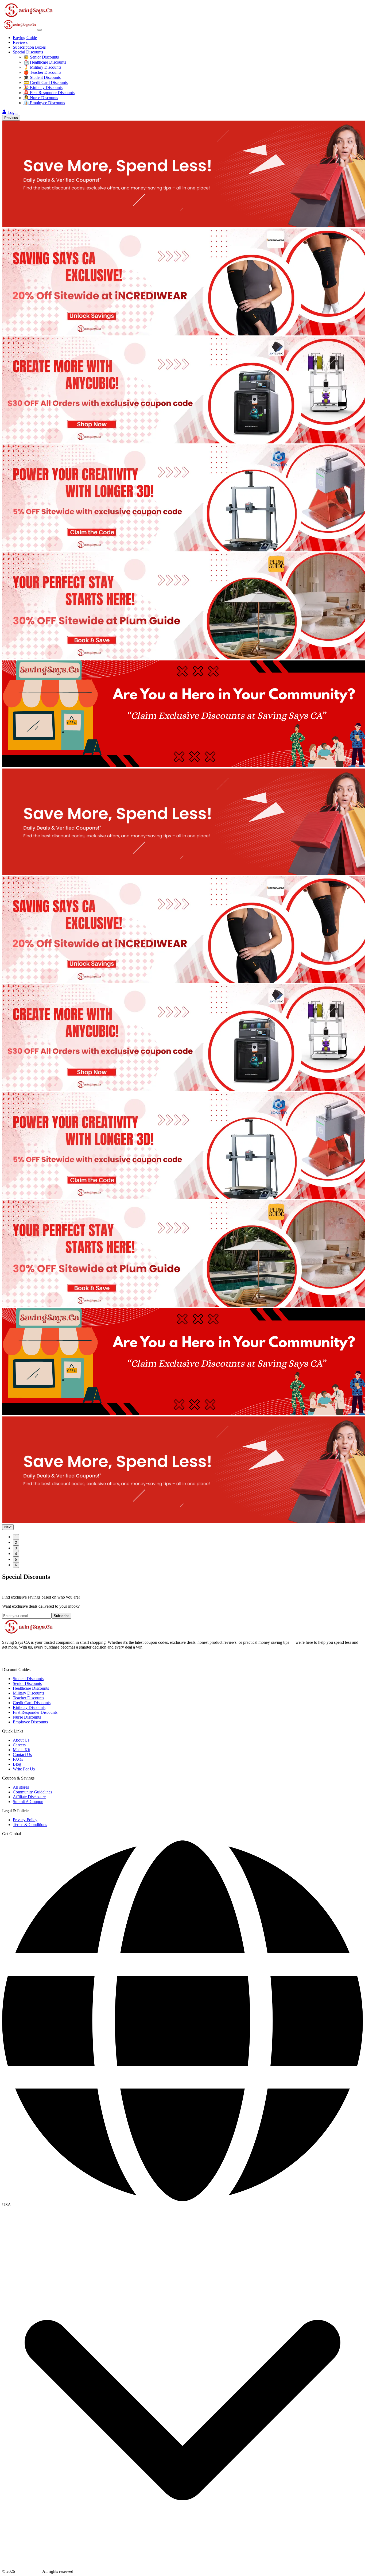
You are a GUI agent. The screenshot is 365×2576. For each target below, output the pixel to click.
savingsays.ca (28, 2571)
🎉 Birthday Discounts (43, 88)
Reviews (20, 42)
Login (13, 112)
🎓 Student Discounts (42, 77)
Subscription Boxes (29, 47)
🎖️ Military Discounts (42, 67)
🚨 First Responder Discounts (49, 93)
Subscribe (61, 1616)
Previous (11, 118)
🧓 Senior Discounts (41, 57)
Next (8, 1527)
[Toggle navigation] (40, 30)
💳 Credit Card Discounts (46, 82)
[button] (183, 2205)
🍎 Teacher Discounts (42, 72)
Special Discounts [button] (28, 52)
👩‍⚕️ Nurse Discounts (41, 98)
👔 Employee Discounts (44, 103)
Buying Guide (25, 38)
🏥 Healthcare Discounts (45, 62)
